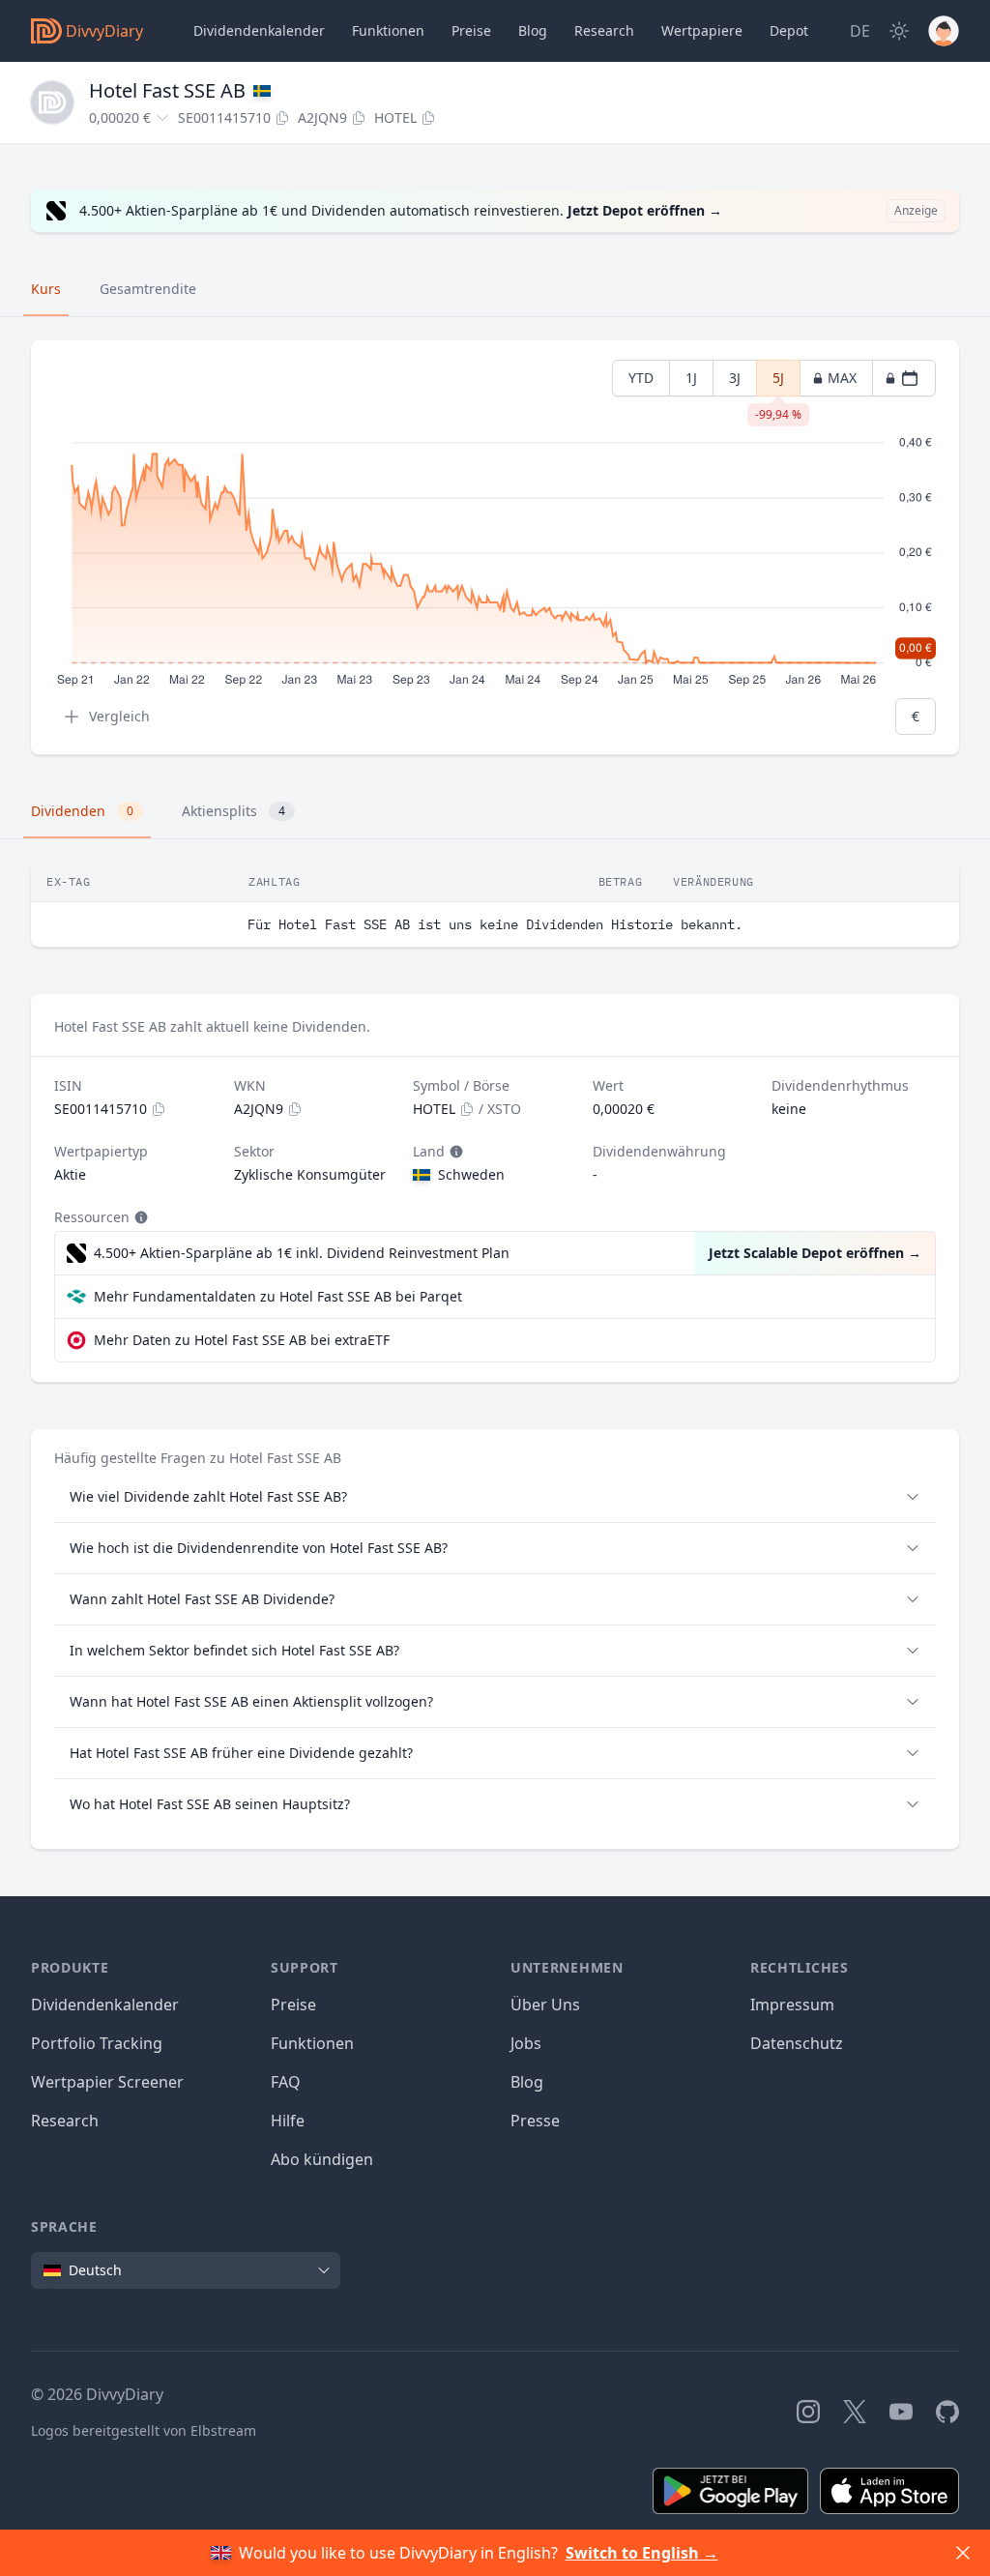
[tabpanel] (495, 548)
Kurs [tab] (46, 289)
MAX (842, 378)
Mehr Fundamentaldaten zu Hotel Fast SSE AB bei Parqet (278, 1296)
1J (691, 378)
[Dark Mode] (899, 31)
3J (735, 378)
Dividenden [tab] (82, 811)
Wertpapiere (702, 30)
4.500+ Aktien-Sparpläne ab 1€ (302, 1253)
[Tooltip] (454, 1152)
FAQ (286, 2082)
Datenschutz (797, 2043)
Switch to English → (642, 2553)
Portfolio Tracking (97, 2043)
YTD (641, 378)
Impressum (792, 2005)
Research (65, 2121)
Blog (527, 2082)
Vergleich (119, 716)
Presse (535, 2121)
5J (778, 382)
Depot (789, 30)
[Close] (963, 2553)
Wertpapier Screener (107, 2082)
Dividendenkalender (259, 30)
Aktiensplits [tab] (233, 811)
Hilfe (288, 2121)
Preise (471, 30)
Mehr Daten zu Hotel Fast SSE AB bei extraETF (242, 1340)
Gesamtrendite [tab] (148, 289)
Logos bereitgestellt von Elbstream (144, 2430)
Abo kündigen (322, 2159)
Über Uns (545, 2005)
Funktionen (388, 30)
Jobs (526, 2043)
